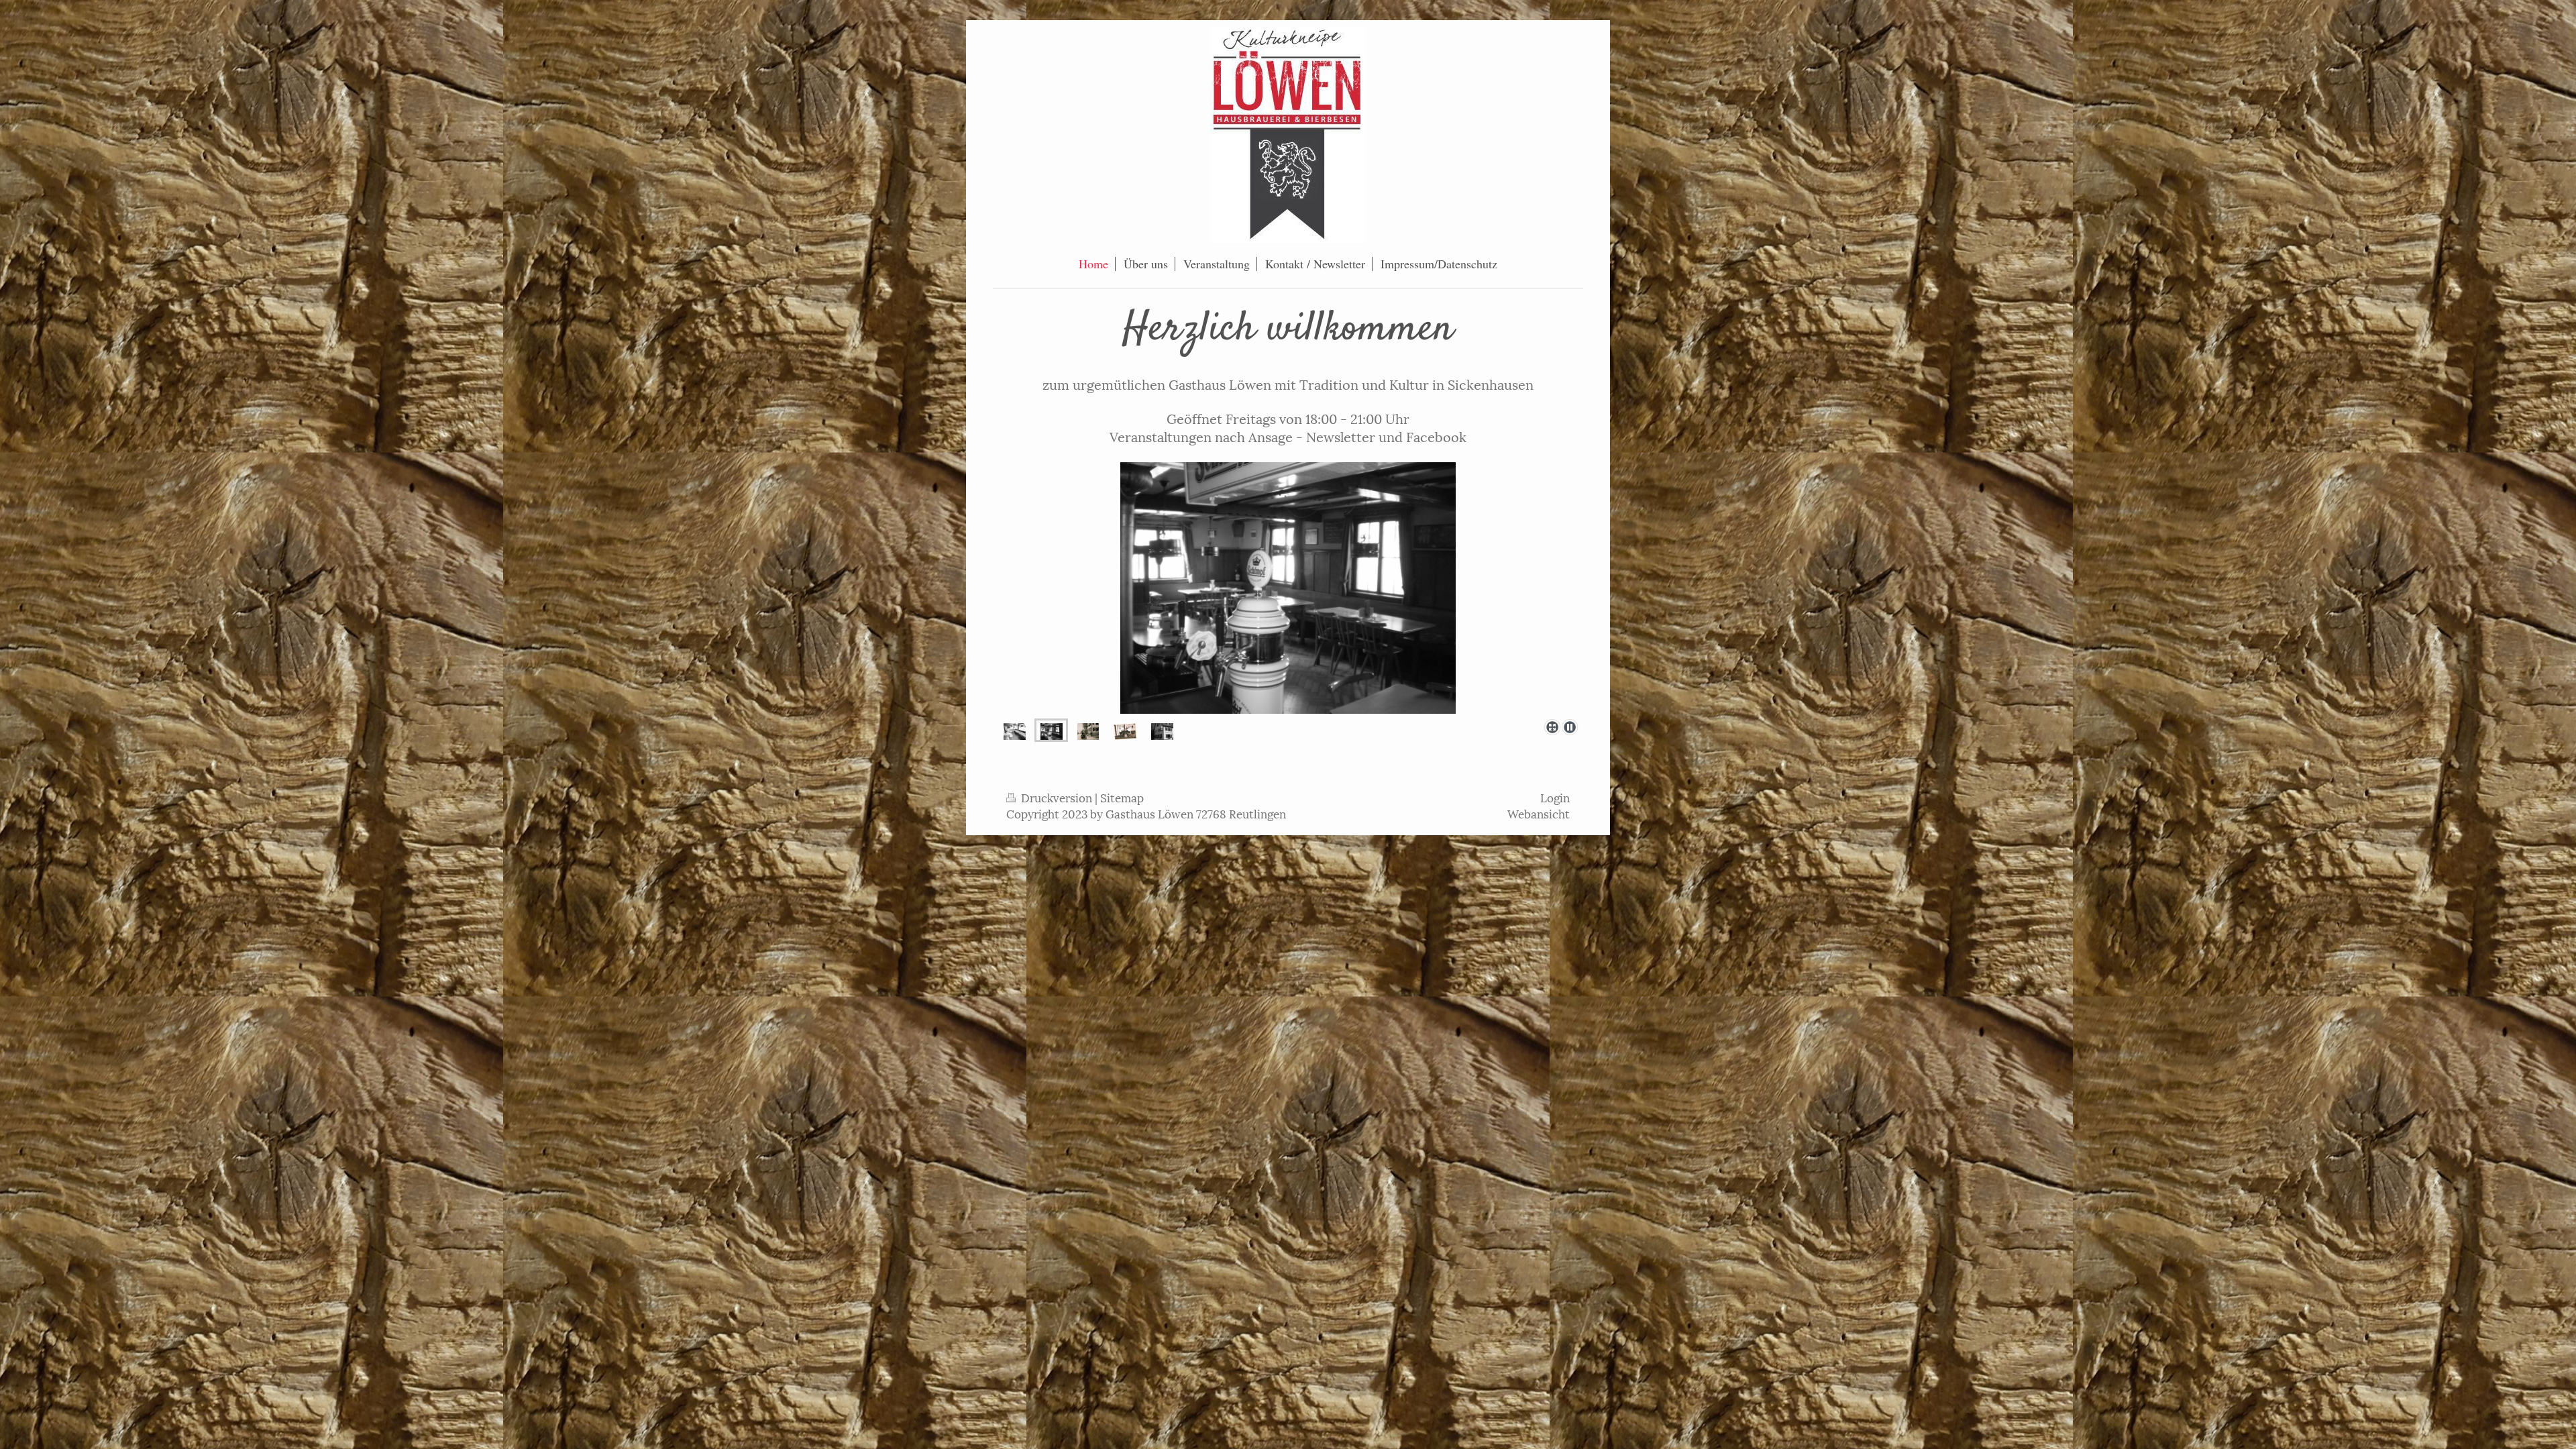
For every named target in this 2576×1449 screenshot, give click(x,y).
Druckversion (1057, 797)
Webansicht (1539, 813)
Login (1555, 797)
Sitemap (1122, 797)
